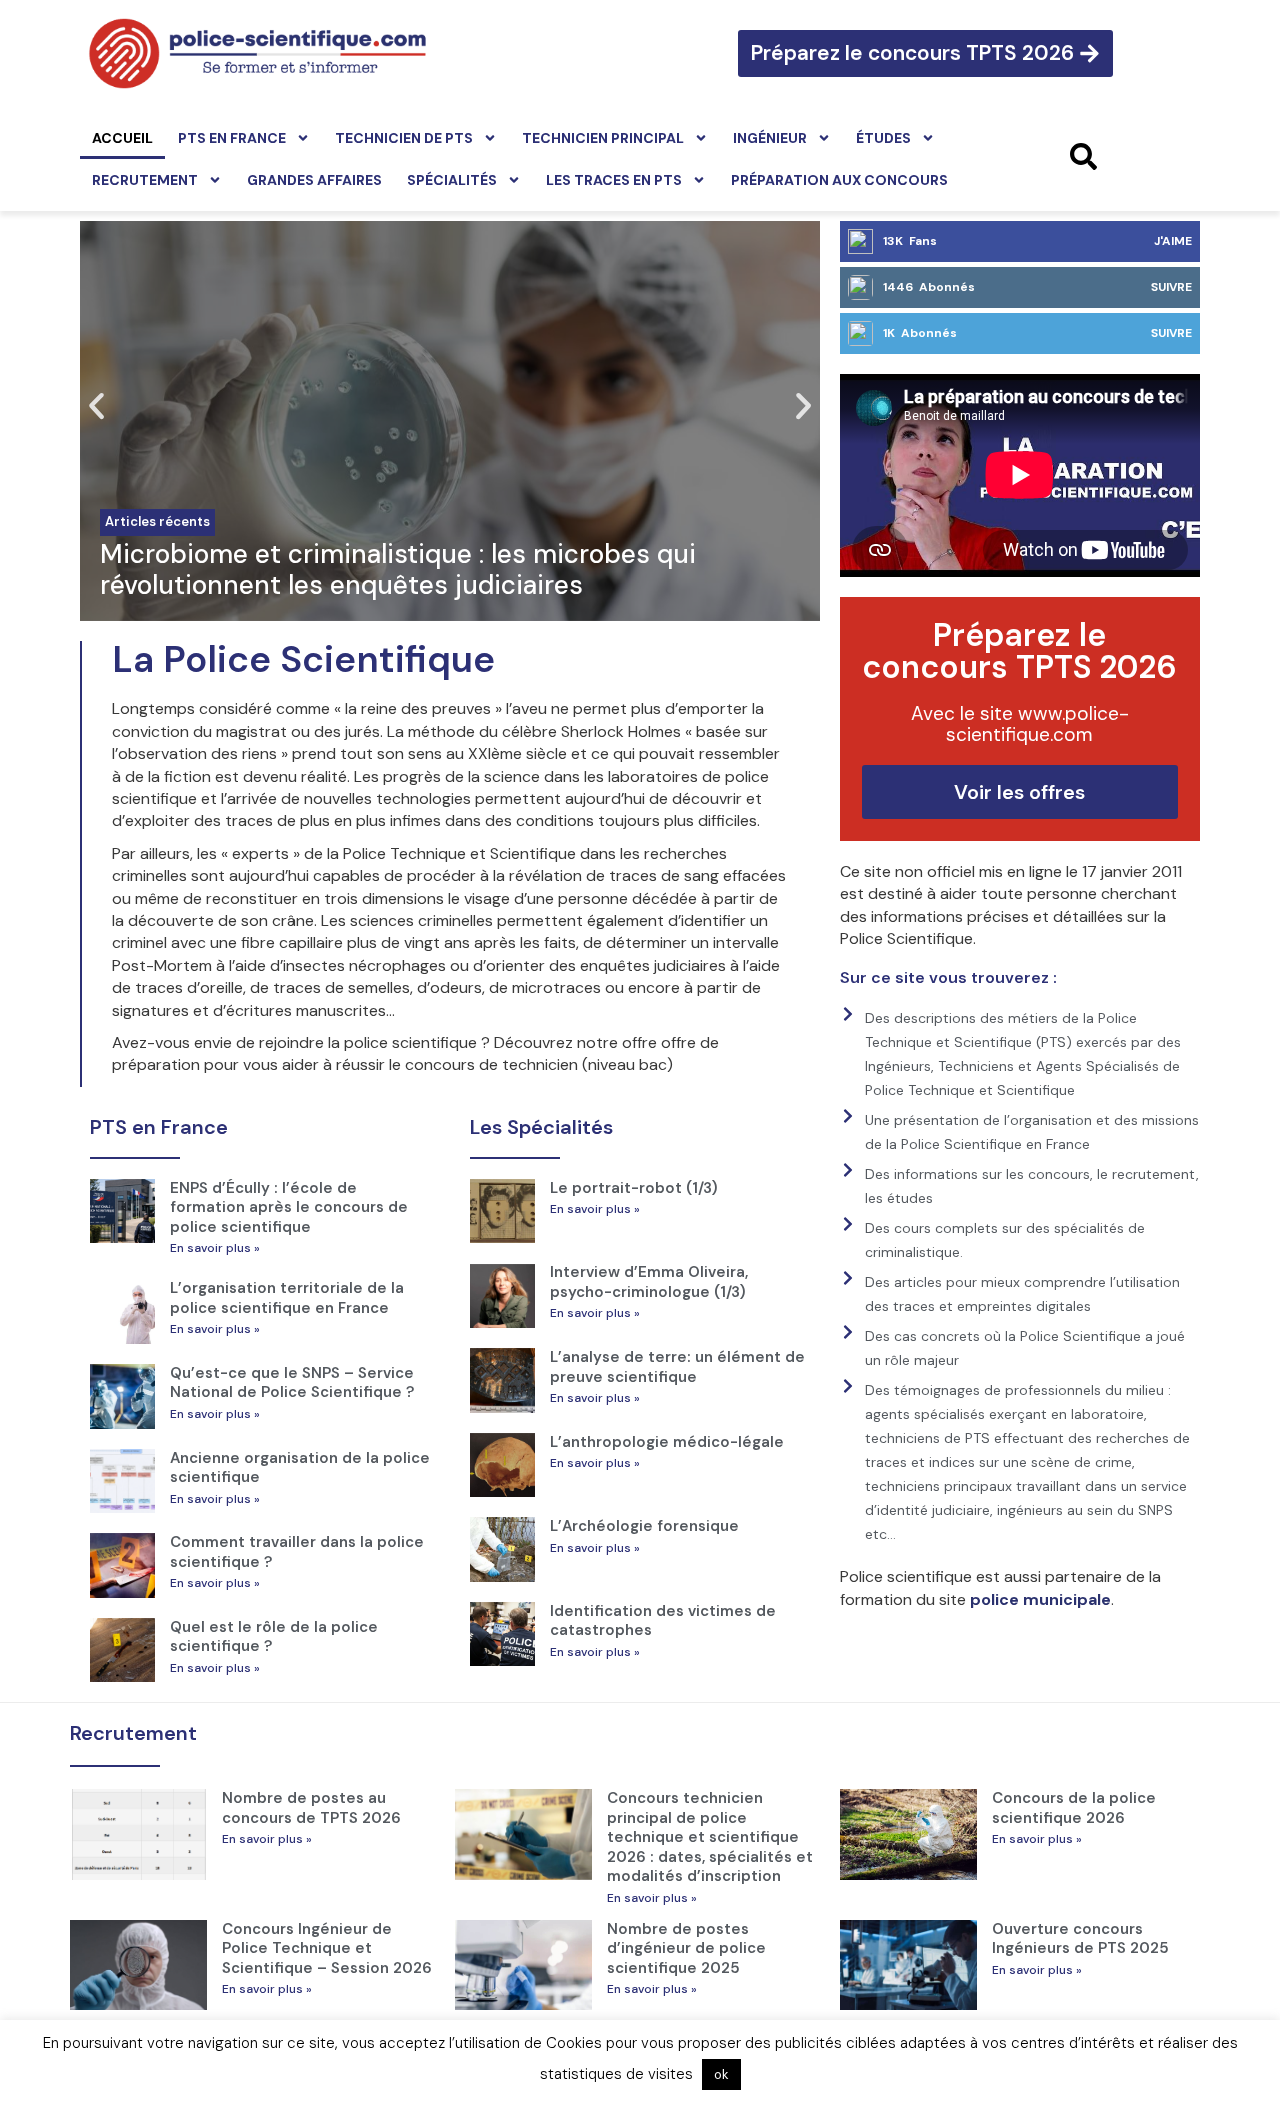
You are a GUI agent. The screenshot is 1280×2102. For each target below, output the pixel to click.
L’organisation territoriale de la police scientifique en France (287, 1298)
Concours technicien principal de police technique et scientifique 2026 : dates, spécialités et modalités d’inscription (710, 1837)
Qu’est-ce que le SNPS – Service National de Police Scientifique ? (292, 1383)
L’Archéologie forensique (644, 1526)
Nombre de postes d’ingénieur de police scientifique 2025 (686, 1948)
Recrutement (145, 180)
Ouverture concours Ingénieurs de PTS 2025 (1080, 1939)
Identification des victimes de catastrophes (663, 1621)
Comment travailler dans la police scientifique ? (297, 1552)
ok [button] (721, 2074)
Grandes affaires (314, 180)
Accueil (122, 138)
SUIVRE (1171, 287)
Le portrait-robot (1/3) (634, 1188)
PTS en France (232, 138)
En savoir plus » (215, 1248)
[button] (96, 406)
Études (883, 138)
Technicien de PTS (404, 138)
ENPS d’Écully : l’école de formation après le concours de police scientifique (289, 1207)
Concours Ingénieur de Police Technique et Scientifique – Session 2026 (327, 1948)
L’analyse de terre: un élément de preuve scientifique (677, 1367)
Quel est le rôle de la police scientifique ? (274, 1637)
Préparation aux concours (839, 180)
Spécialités (452, 180)
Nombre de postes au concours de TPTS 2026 (311, 1808)
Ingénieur (770, 138)
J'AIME (1173, 241)
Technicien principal (603, 138)
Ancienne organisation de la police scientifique (300, 1468)
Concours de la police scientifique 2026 (1074, 1808)
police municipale (1040, 1599)
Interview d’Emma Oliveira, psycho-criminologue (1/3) (649, 1282)
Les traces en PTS (614, 180)
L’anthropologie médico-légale (667, 1442)
